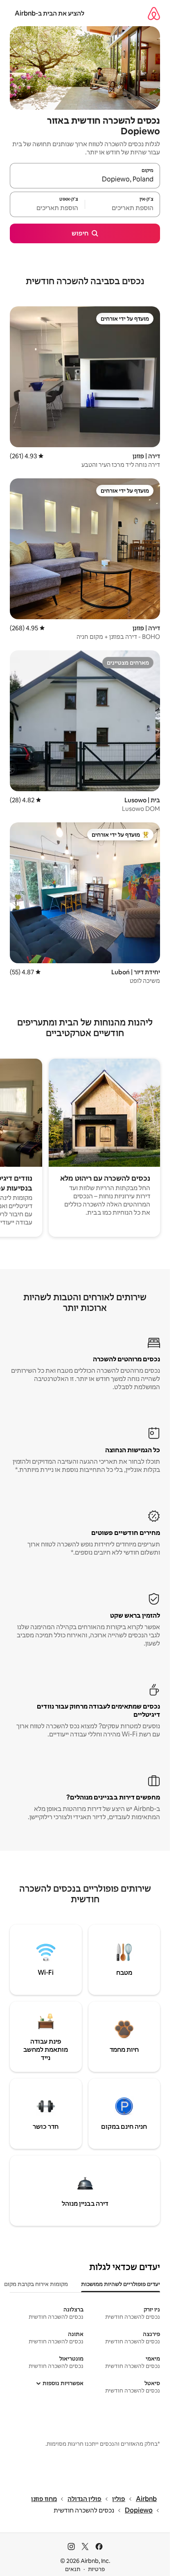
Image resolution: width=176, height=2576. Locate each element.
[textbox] (123, 208)
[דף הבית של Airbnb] (154, 13)
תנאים (73, 2569)
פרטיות (96, 2569)
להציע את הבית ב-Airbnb (50, 13)
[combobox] (85, 179)
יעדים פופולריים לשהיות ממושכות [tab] (121, 2284)
